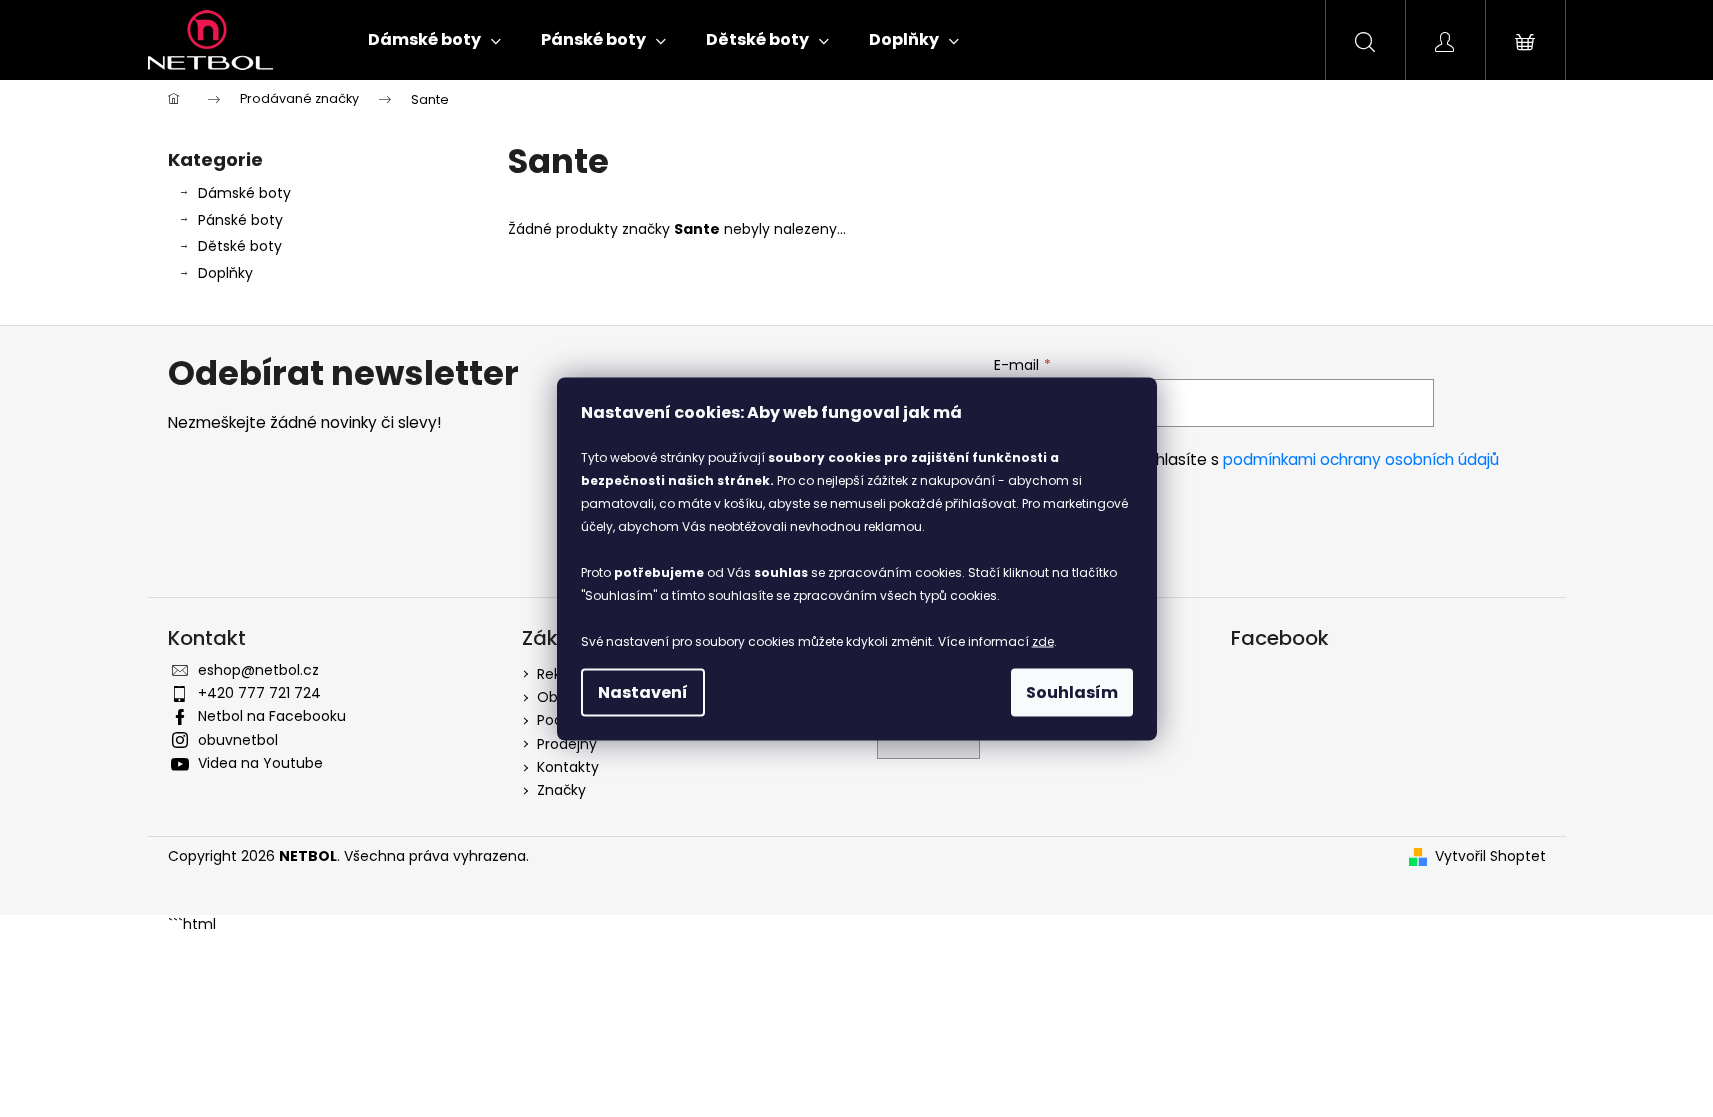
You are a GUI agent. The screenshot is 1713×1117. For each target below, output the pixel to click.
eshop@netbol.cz (258, 670)
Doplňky (225, 273)
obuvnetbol (238, 740)
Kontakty (568, 767)
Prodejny (567, 744)
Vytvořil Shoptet (1490, 856)
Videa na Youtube (260, 763)
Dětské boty (240, 246)
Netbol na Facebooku (272, 716)
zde (1043, 640)
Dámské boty (244, 193)
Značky (561, 790)
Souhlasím (1072, 691)
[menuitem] (434, 40)
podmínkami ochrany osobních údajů (1361, 459)
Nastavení (643, 691)
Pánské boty (240, 220)
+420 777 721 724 (259, 693)
